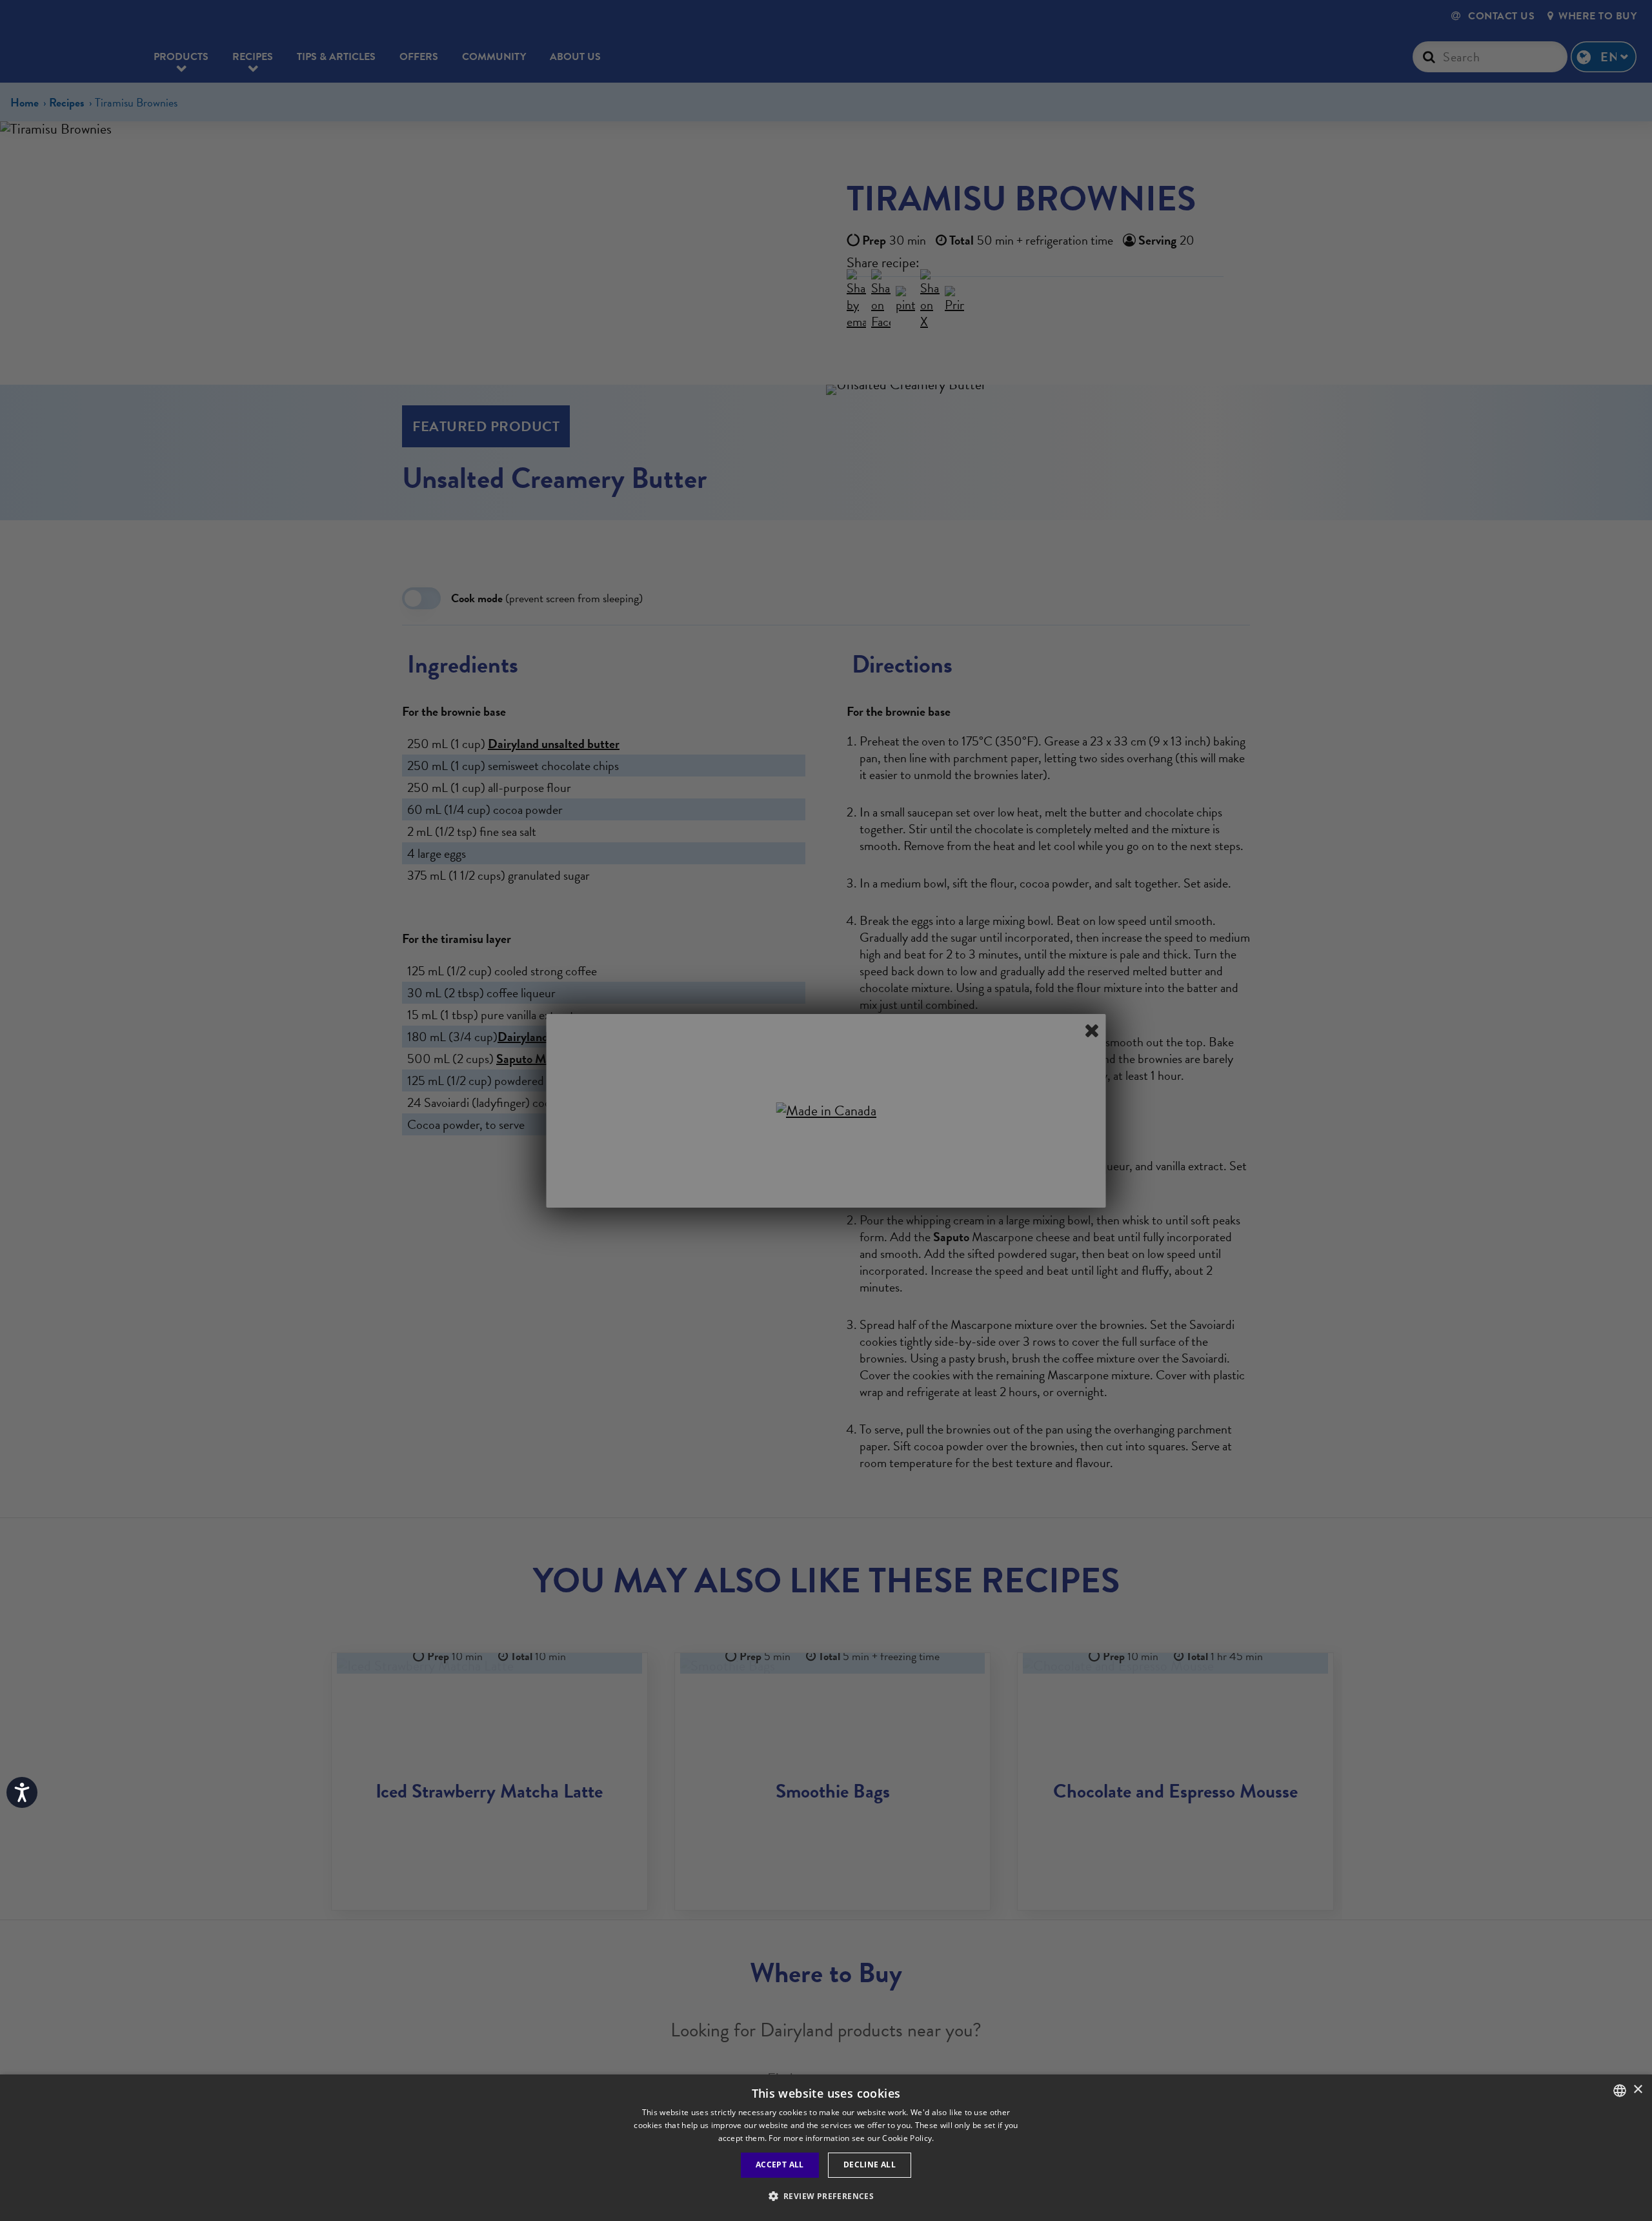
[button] (826, 2196)
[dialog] (826, 2148)
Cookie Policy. (908, 2138)
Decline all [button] (870, 2165)
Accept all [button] (780, 2165)
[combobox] (1620, 2091)
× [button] (1637, 2090)
